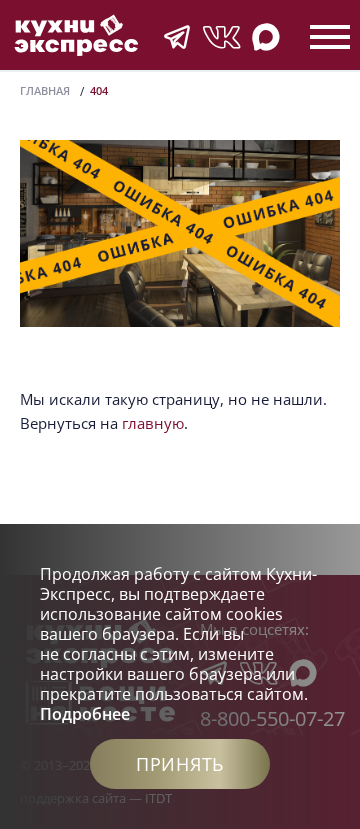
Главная (45, 90)
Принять (180, 764)
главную (153, 423)
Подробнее (85, 714)
